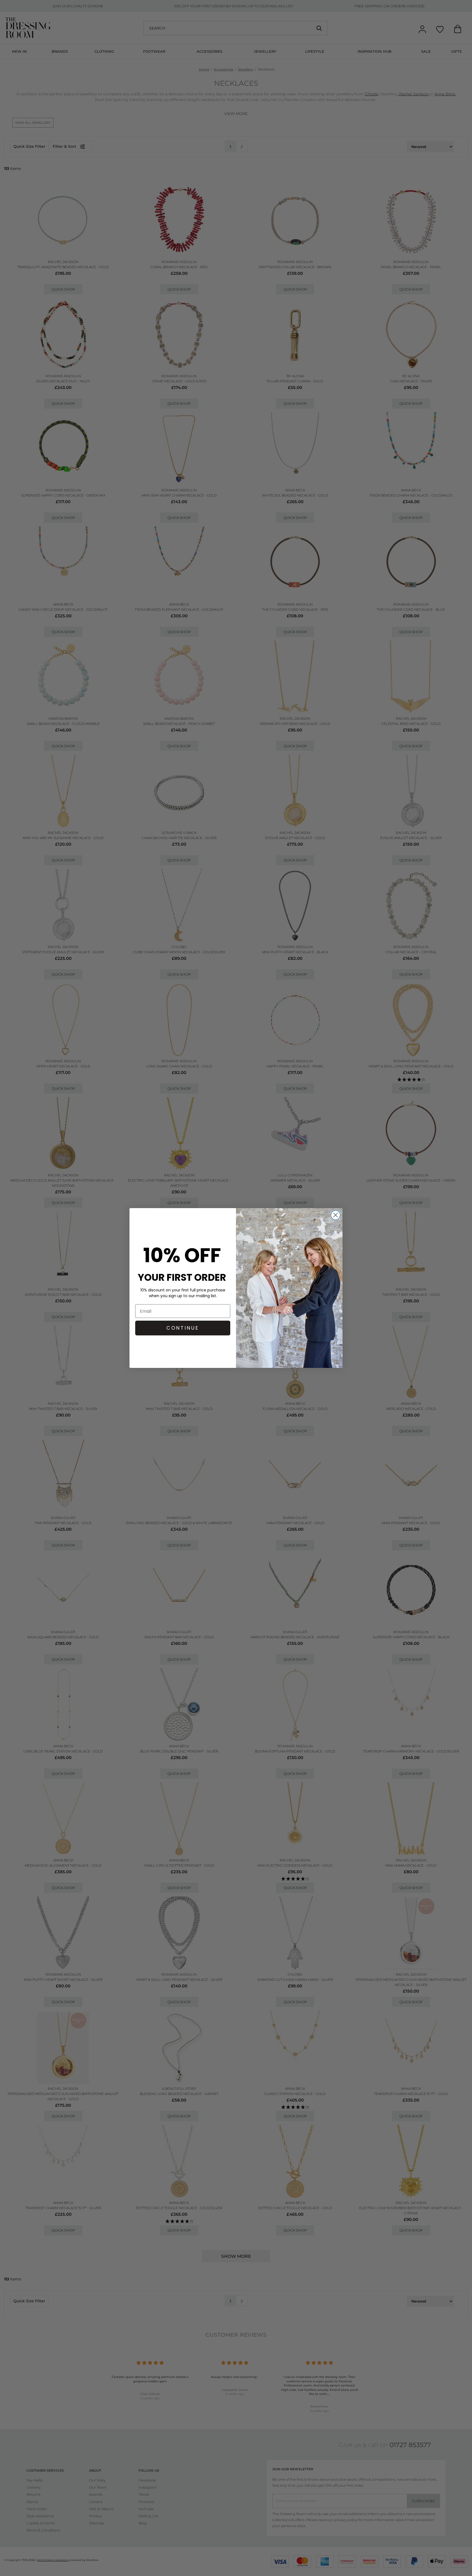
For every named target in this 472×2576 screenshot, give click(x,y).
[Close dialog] (336, 1215)
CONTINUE (183, 1328)
